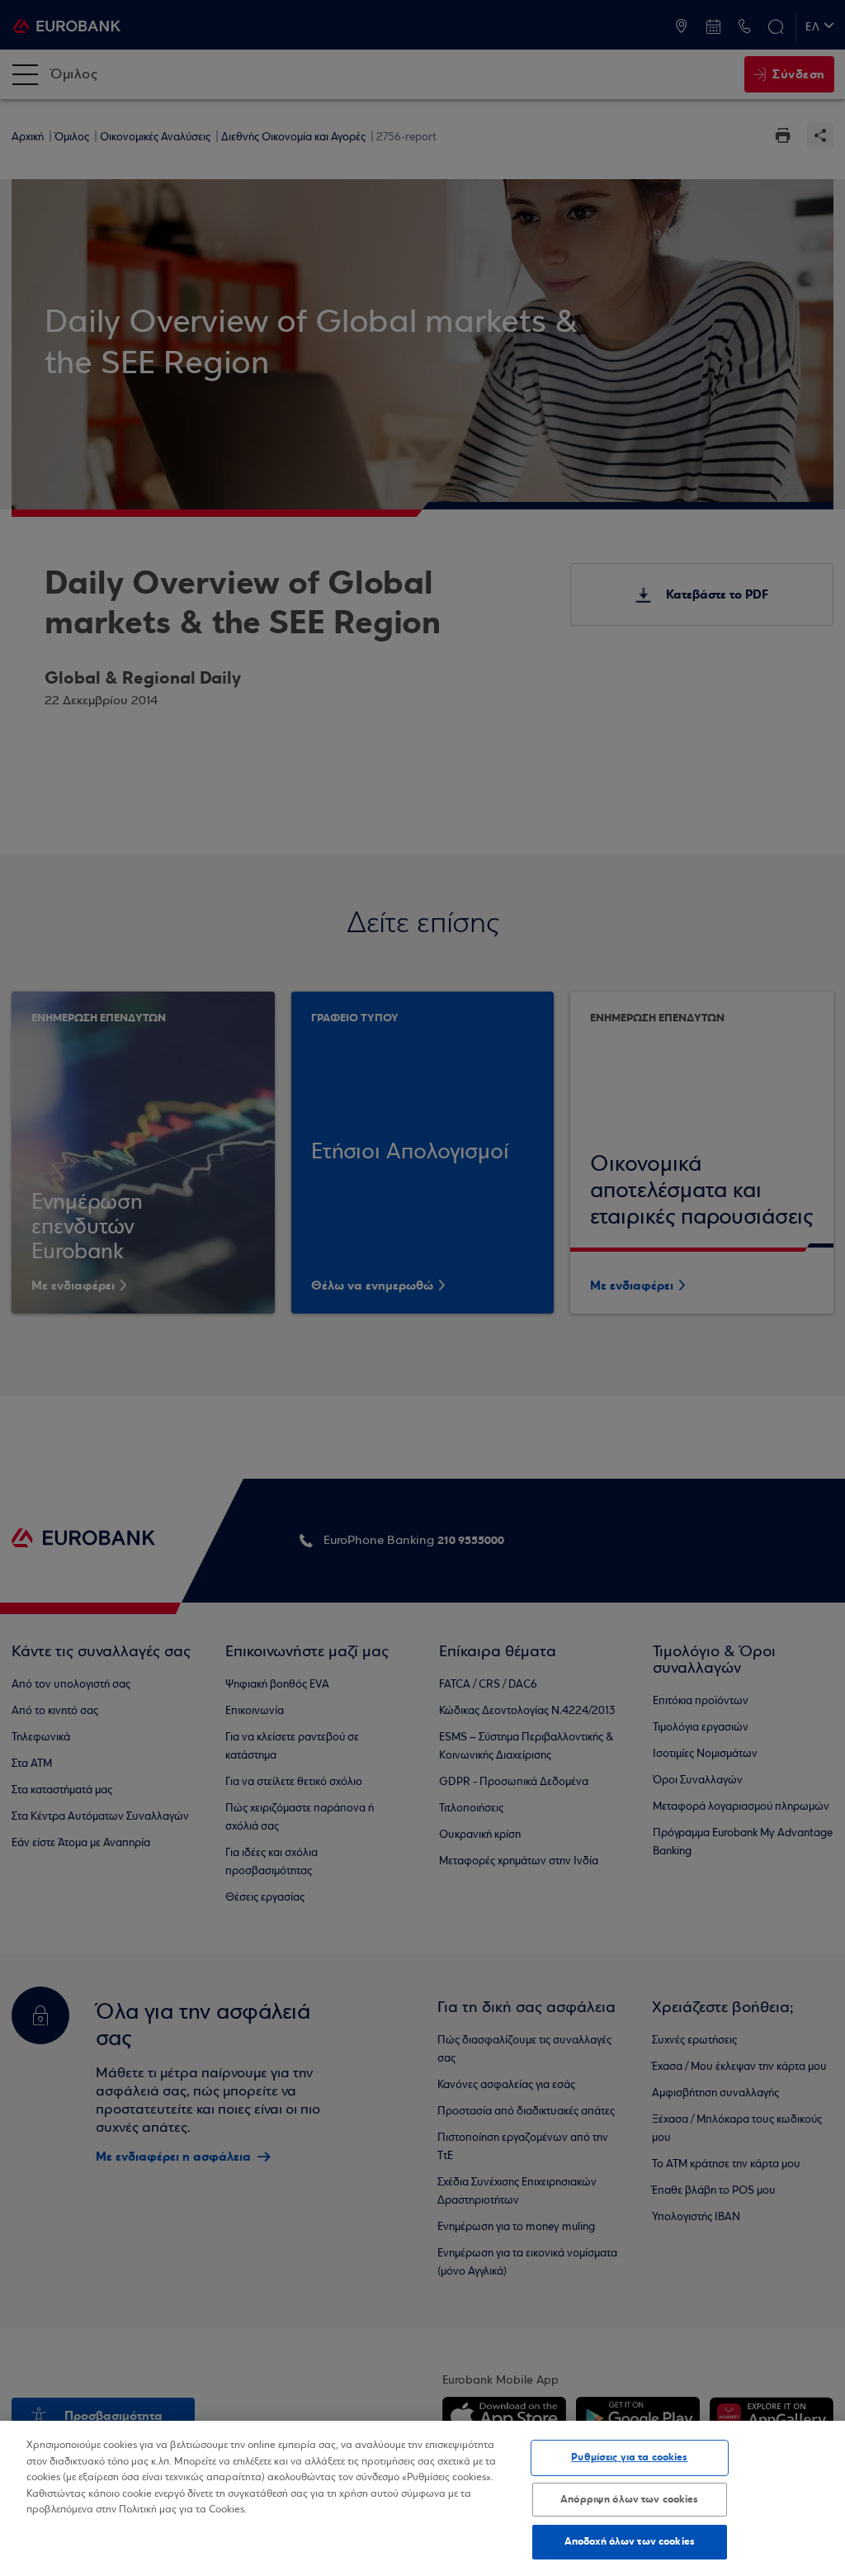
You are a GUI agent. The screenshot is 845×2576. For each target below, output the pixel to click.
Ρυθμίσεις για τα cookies (629, 2457)
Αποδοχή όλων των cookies (630, 2541)
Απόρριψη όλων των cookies (629, 2499)
